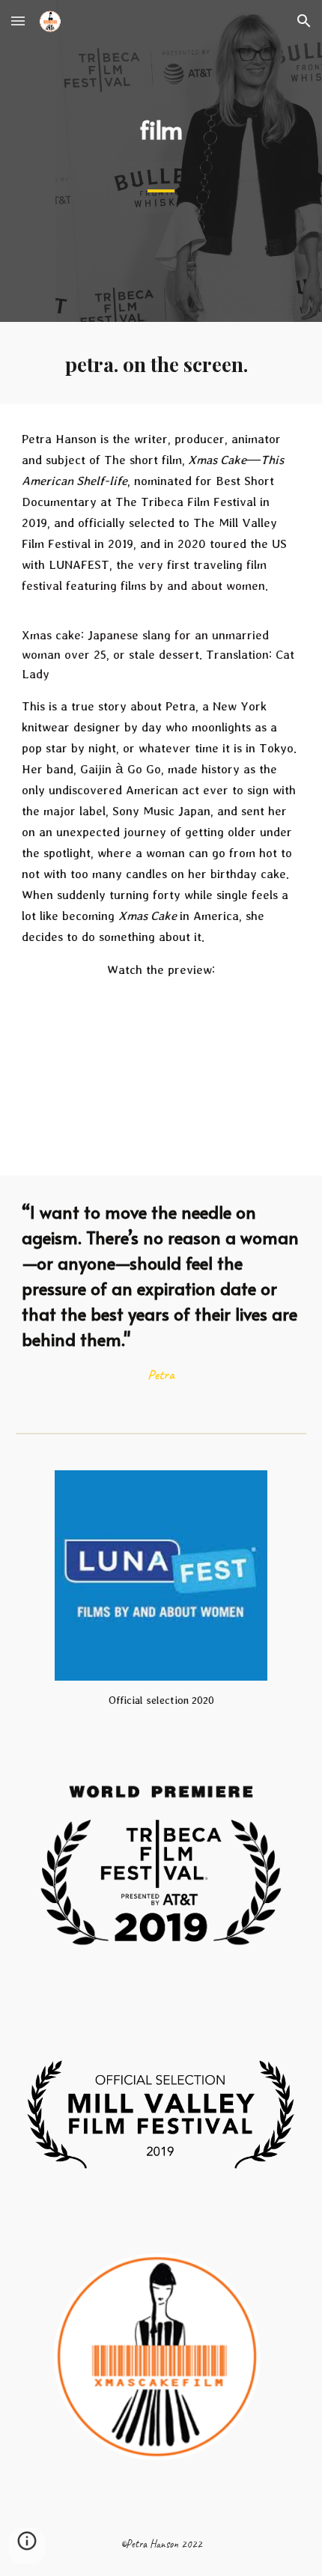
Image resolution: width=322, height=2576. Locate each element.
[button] (18, 21)
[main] (161, 161)
